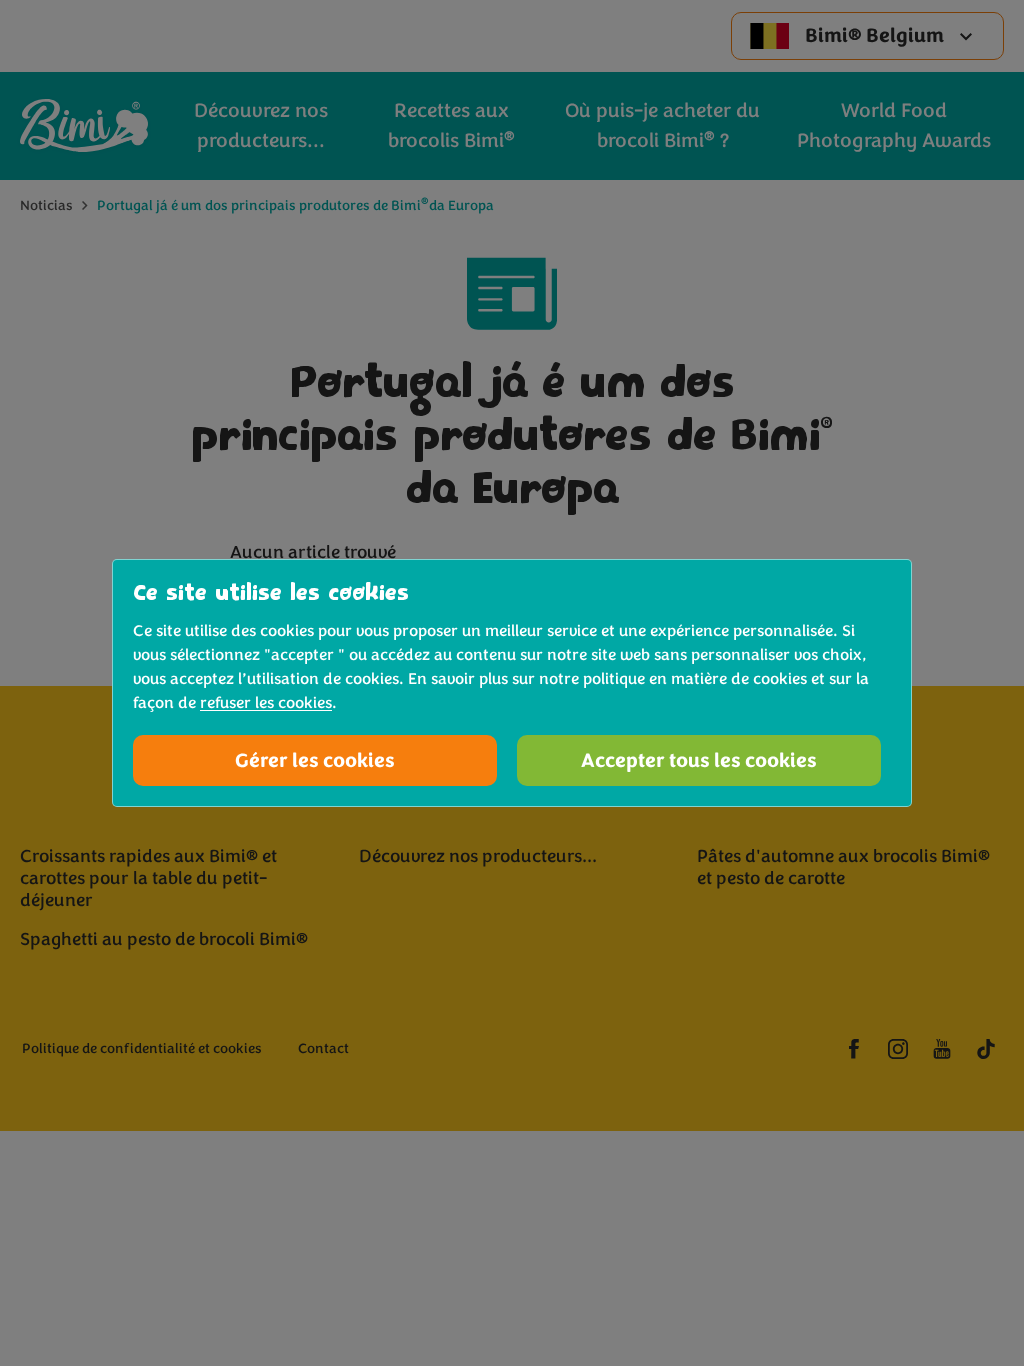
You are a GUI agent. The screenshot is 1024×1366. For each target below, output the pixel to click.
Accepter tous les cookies (699, 760)
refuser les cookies (266, 703)
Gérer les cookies (315, 760)
